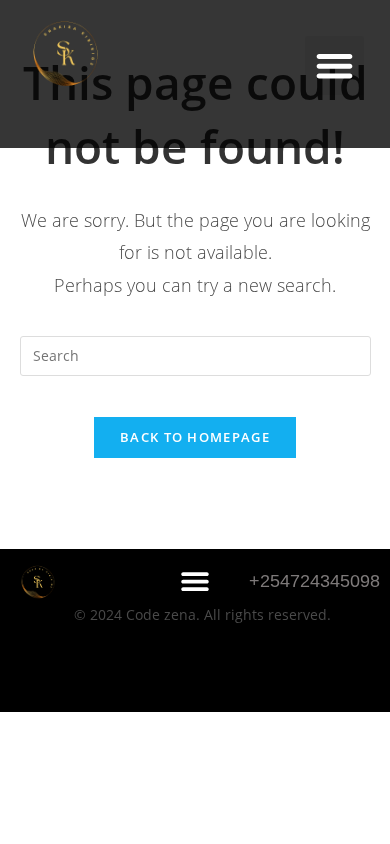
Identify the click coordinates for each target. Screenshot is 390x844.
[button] (334, 65)
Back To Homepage (195, 437)
